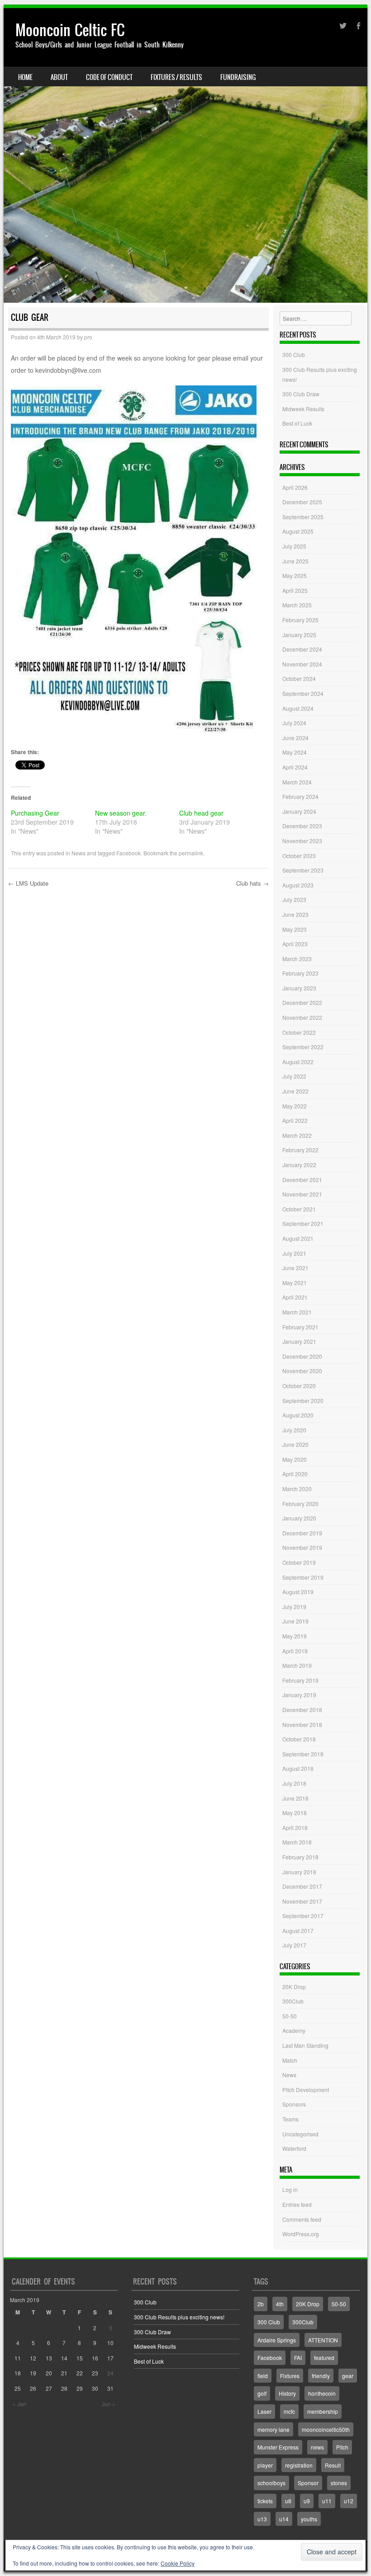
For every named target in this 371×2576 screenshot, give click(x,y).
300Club (293, 2001)
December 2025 (302, 502)
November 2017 (302, 1901)
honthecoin (322, 2393)
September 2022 (303, 1047)
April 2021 (295, 1297)
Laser (264, 2411)
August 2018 (298, 1768)
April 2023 (295, 944)
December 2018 (302, 1710)
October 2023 (299, 856)
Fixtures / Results (176, 77)
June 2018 (295, 1798)
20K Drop (294, 1987)
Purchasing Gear (35, 813)
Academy (294, 2030)
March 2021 (297, 1312)
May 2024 (295, 752)
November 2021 (302, 1194)
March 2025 (297, 605)
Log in (290, 2189)
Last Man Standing (305, 2045)
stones (339, 2483)
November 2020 (302, 1371)
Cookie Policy (178, 2563)
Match (290, 2060)
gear (348, 2376)
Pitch (342, 2447)
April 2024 (295, 767)
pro (88, 337)
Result (333, 2465)
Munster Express (278, 2447)
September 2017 (303, 1916)
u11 (327, 2501)
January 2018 (299, 1872)
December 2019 (302, 1533)
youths (309, 2519)
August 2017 (298, 1931)
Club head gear (201, 813)
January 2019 (299, 1695)
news (317, 2447)
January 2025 (299, 635)
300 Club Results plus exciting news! (179, 2317)
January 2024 (299, 811)
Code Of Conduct (109, 77)
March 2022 (297, 1135)
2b (261, 2304)
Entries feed (297, 2204)
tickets (265, 2501)
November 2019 (302, 1547)
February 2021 (300, 1327)
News (78, 853)
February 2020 (300, 1504)
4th (280, 2304)
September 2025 (303, 517)
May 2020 (295, 1459)
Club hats (252, 883)
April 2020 (295, 1474)
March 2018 (297, 1842)
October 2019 (299, 1562)
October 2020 (299, 1386)
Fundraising (238, 77)
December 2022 (302, 1002)
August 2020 (298, 1415)
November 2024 (302, 664)
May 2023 (295, 929)
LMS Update (28, 883)
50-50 (290, 2016)
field (263, 2376)
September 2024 (303, 693)
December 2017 (302, 1886)
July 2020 (294, 1430)
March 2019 (297, 1665)
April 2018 (295, 1828)
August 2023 (298, 885)
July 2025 (294, 546)
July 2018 (294, 1783)
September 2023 (303, 870)
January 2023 (299, 988)
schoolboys (271, 2483)
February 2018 (300, 1857)
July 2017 (294, 1945)
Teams (290, 2119)
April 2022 (295, 1120)
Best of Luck (297, 423)
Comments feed (302, 2219)
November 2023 (302, 841)
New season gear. (121, 813)
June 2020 (295, 1444)
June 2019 (295, 1621)
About (59, 77)
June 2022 (295, 1091)
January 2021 (299, 1341)
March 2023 (297, 959)
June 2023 (295, 914)
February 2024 (300, 796)
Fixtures (290, 2376)
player (265, 2465)
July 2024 (294, 723)
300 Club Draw (301, 394)
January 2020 (299, 1518)
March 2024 (297, 782)
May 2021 (295, 1283)
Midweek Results (303, 409)
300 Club (294, 354)
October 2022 (299, 1032)
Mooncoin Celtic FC (70, 30)
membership (323, 2411)
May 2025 (295, 575)
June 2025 (295, 561)
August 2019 (298, 1592)
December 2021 (302, 1180)
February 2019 (300, 1680)
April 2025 (295, 590)
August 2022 (298, 1062)
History (287, 2393)
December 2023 (302, 826)
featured (324, 2358)
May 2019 (295, 1636)
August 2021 (298, 1238)
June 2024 (295, 738)
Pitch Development (306, 2090)
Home (25, 77)
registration (299, 2465)
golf (262, 2393)
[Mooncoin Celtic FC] (185, 155)
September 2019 (303, 1577)
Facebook (128, 853)
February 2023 (300, 973)
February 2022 (300, 1150)
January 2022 (299, 1165)
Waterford (294, 2148)
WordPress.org (301, 2234)
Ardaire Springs (277, 2340)
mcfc (289, 2411)
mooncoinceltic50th (326, 2429)
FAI (298, 2358)
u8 (288, 2501)
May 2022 (295, 1106)
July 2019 (294, 1607)
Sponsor (308, 2483)
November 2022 (302, 1017)
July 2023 (294, 899)
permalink (191, 853)
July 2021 (294, 1253)
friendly (321, 2376)
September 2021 (303, 1223)
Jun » (109, 2404)
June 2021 (295, 1268)
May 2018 (295, 1813)
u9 (307, 2501)
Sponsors (294, 2104)
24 (110, 2373)
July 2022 (294, 1076)
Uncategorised (300, 2134)
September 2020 (303, 1401)
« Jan (19, 2404)
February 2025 (300, 620)
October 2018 (299, 1739)
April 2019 (295, 1651)
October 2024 (299, 678)
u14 (284, 2519)
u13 (262, 2519)
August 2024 (298, 708)
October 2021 (299, 1209)
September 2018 (303, 1754)
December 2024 (302, 649)
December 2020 (302, 1356)
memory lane (273, 2429)
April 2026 (295, 487)
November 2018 (302, 1724)
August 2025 (298, 531)
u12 (349, 2501)
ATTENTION (323, 2340)
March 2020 (297, 1489)
